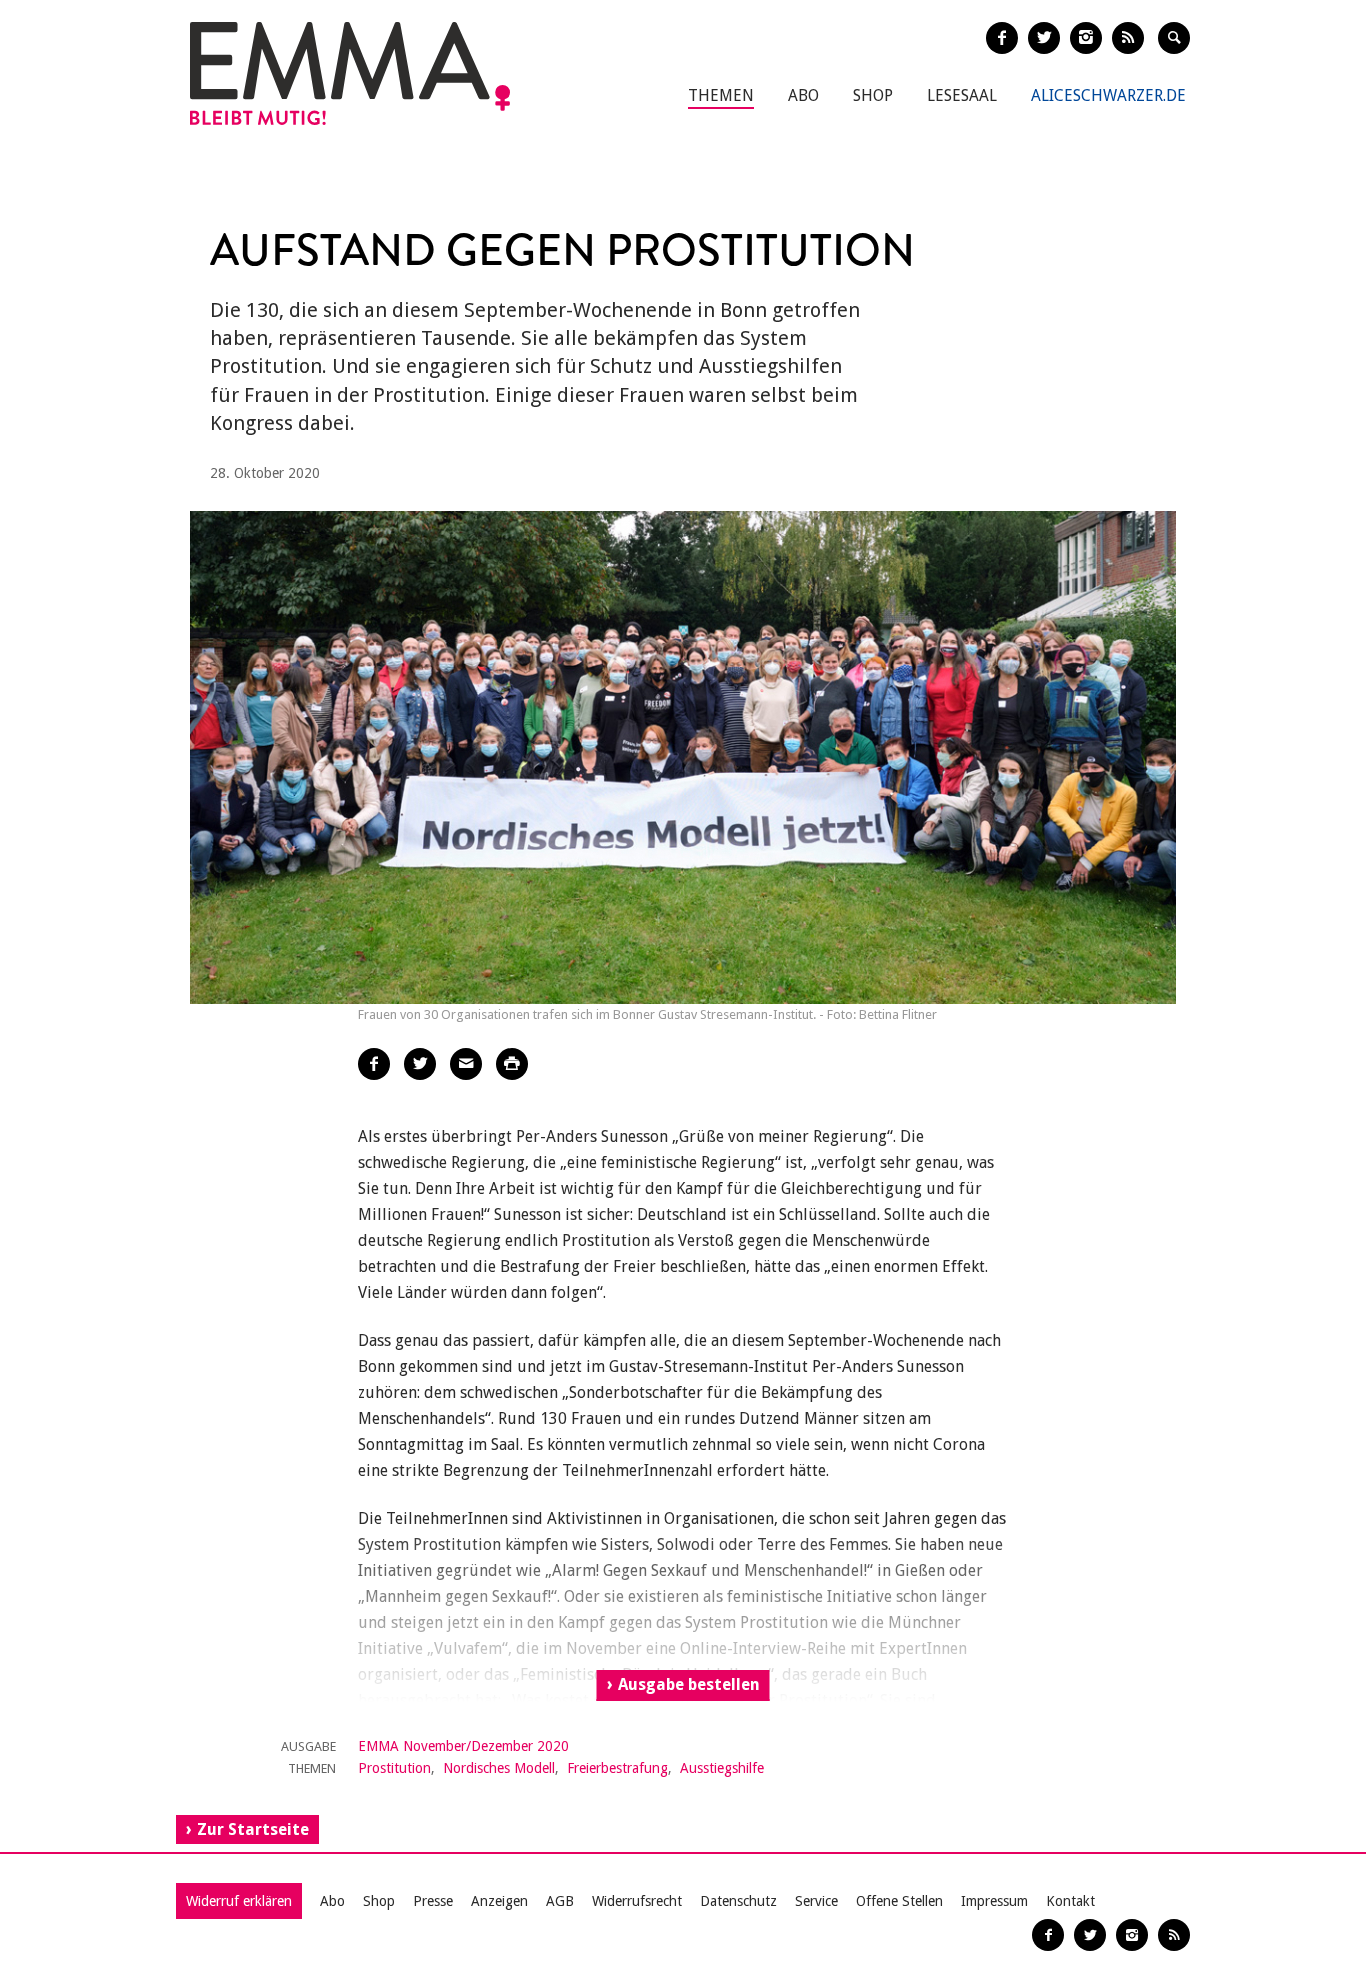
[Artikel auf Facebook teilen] (374, 1064)
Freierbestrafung (617, 1768)
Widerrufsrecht (637, 1901)
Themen (721, 95)
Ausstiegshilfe (722, 1768)
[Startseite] (350, 73)
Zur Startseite (253, 1829)
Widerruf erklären (239, 1901)
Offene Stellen (899, 1901)
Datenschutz (738, 1901)
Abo (803, 95)
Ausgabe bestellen (689, 1684)
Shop (873, 95)
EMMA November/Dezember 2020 (463, 1746)
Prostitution (394, 1768)
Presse (433, 1901)
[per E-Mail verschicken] (466, 1064)
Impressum (994, 1901)
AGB (560, 1901)
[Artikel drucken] (512, 1064)
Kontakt (1070, 1901)
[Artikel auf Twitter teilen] (420, 1064)
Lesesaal (962, 95)
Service (816, 1901)
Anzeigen (499, 1901)
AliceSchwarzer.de (1108, 95)
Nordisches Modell (499, 1768)
